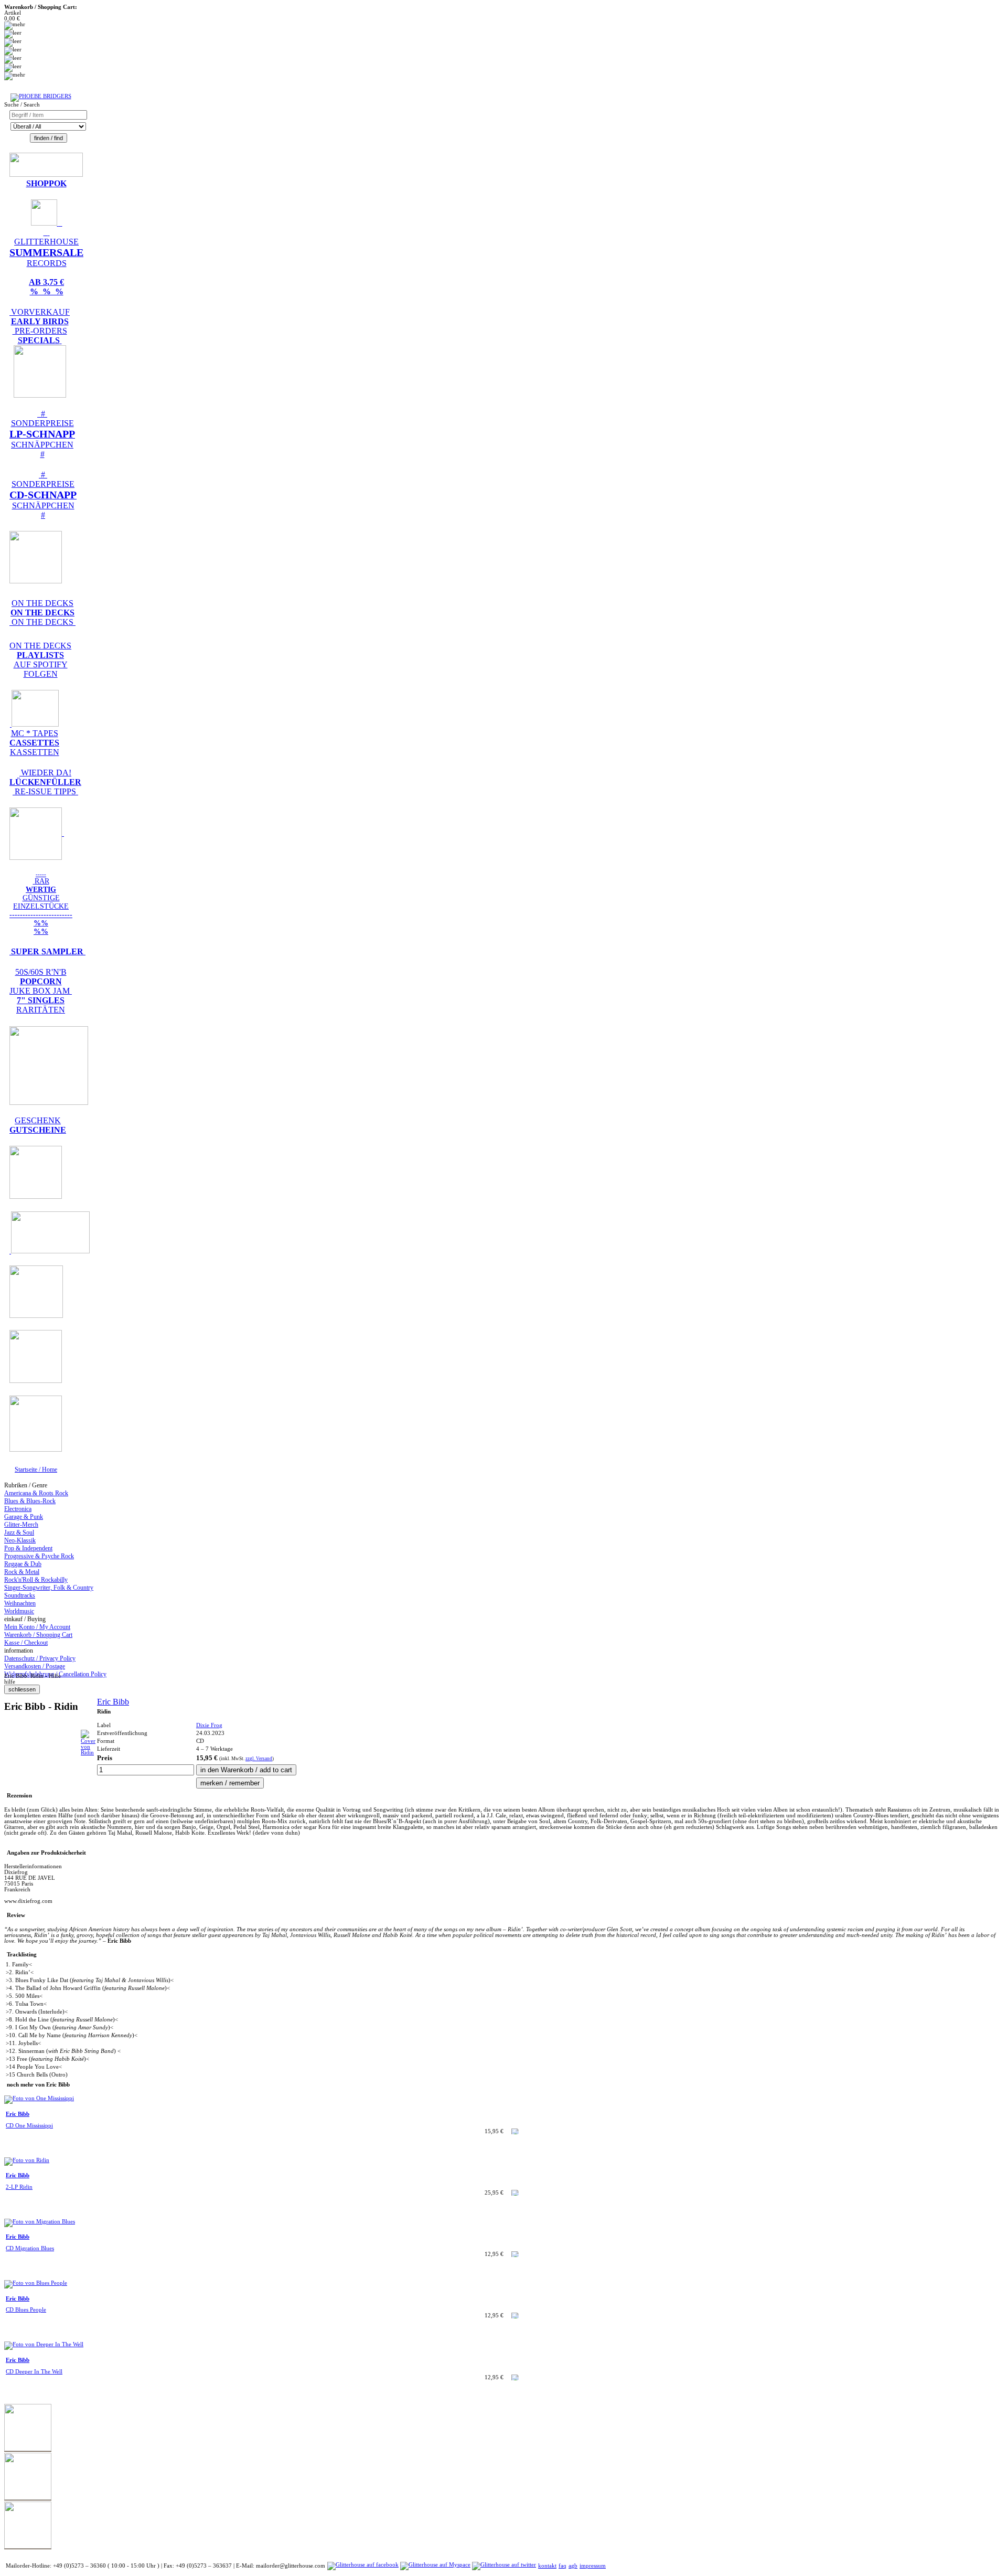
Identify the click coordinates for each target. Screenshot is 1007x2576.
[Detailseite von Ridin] (88, 1753)
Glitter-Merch (21, 1525)
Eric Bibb (113, 1702)
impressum (593, 2566)
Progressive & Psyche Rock (39, 1556)
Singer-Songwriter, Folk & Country (49, 1588)
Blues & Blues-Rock (30, 1501)
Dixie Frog (209, 1725)
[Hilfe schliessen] (22, 1690)
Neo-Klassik (20, 1540)
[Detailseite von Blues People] (36, 2283)
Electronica (18, 1509)
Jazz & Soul (19, 1532)
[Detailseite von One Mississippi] (39, 2098)
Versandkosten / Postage (35, 1666)
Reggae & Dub (23, 1564)
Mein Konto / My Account (37, 1627)
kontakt (547, 2566)
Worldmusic (19, 1611)
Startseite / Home (36, 1470)
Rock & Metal (22, 1572)
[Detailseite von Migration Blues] (40, 2222)
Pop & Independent (28, 1548)
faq (563, 2566)
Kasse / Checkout (26, 1643)
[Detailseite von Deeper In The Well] (44, 2344)
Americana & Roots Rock (36, 1493)
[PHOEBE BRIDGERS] (41, 96)
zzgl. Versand (259, 1759)
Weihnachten (20, 1603)
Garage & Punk (24, 1517)
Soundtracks (20, 1595)
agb (573, 2566)
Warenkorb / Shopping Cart (38, 1635)
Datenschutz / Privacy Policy (40, 1658)
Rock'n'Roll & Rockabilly (36, 1580)
